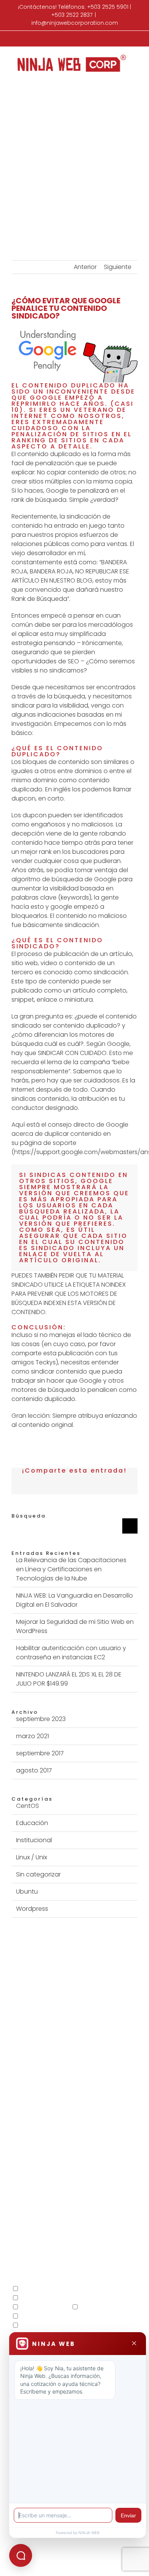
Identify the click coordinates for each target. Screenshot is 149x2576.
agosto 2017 (34, 1770)
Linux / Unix (32, 1857)
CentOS (28, 1806)
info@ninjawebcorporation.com (75, 23)
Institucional (34, 1840)
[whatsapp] (97, 2171)
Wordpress (32, 1909)
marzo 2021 (32, 1736)
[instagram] (82, 2171)
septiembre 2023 (41, 1719)
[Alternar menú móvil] (134, 78)
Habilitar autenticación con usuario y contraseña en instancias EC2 (71, 1653)
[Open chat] (21, 2555)
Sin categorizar (38, 1874)
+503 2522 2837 (72, 15)
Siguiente (118, 267)
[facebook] (52, 2171)
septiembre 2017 (40, 1753)
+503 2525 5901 (108, 7)
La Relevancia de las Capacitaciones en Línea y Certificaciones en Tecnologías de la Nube (71, 1569)
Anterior (85, 267)
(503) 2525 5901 (47, 2133)
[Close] (134, 2344)
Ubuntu (27, 1892)
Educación (32, 1823)
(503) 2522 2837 (102, 2133)
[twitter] (67, 2171)
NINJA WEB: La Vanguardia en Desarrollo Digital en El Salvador (74, 1600)
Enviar (128, 2515)
